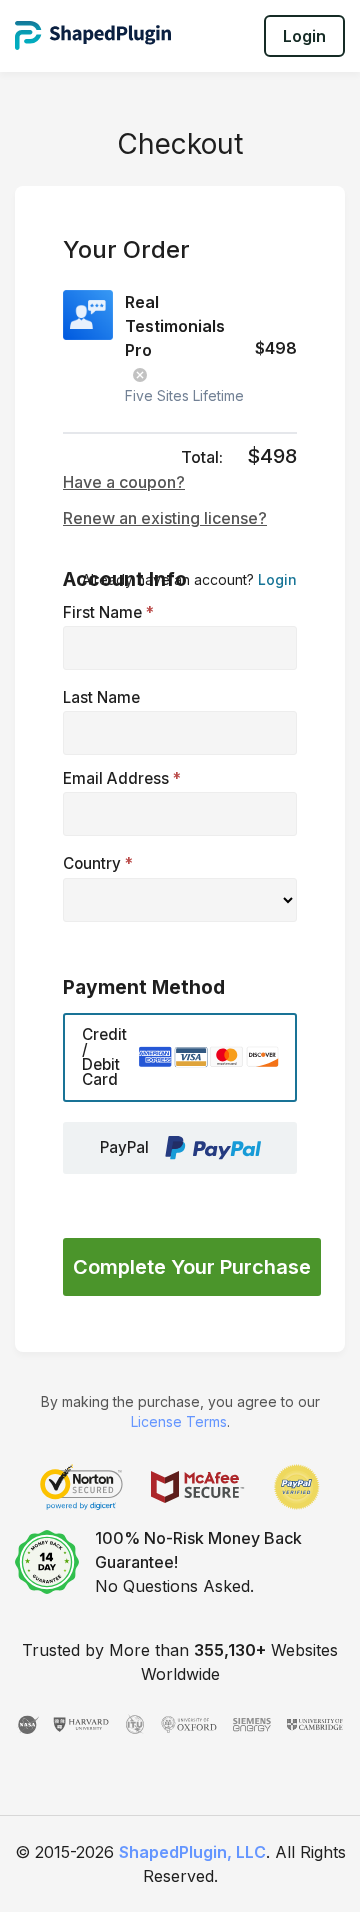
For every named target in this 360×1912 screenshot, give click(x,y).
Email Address (122, 778)
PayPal (124, 1147)
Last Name (101, 697)
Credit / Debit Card (104, 1057)
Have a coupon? (124, 482)
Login (304, 36)
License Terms (179, 1421)
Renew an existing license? (165, 518)
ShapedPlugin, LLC (192, 1852)
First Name (108, 612)
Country (98, 863)
